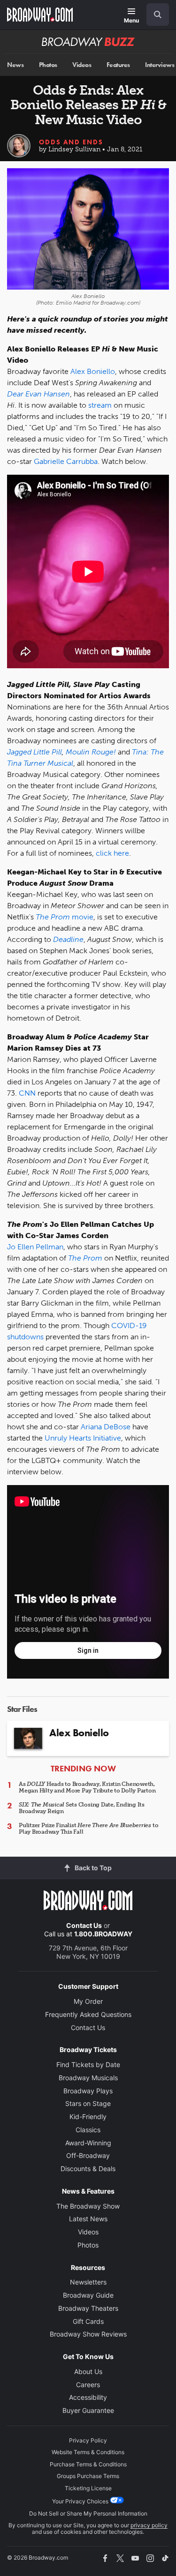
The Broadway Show (88, 2206)
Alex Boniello (93, 371)
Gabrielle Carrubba (66, 461)
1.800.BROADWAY (103, 1934)
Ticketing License (88, 2488)
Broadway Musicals (88, 2078)
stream (100, 405)
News (15, 65)
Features (118, 65)
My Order (88, 2001)
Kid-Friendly (88, 2117)
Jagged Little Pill (34, 752)
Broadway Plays (88, 2091)
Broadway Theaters (88, 2308)
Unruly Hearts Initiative (83, 1438)
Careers (88, 2385)
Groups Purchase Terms (88, 2476)
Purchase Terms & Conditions (88, 2464)
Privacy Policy (88, 2440)
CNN (27, 1093)
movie (65, 917)
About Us (88, 2371)
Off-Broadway (88, 2155)
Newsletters (88, 2282)
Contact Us (84, 1925)
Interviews (160, 65)
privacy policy (149, 2525)
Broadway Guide (88, 2295)
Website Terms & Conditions (88, 2452)
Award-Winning (88, 2143)
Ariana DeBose (106, 1427)
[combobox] (154, 15)
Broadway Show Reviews (88, 2334)
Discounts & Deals (88, 2169)
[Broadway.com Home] (40, 15)
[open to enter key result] (158, 15)
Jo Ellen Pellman (35, 1247)
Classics (88, 2130)
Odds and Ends (71, 142)
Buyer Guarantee (88, 2410)
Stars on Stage (88, 2103)
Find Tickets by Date (88, 2065)
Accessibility (88, 2397)
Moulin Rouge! (91, 752)
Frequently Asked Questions (88, 2014)
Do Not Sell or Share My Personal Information (88, 2513)
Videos (82, 65)
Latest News (88, 2219)
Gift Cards (88, 2321)
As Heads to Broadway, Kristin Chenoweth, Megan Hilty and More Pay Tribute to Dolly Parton (87, 1787)
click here (112, 853)
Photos (48, 65)
